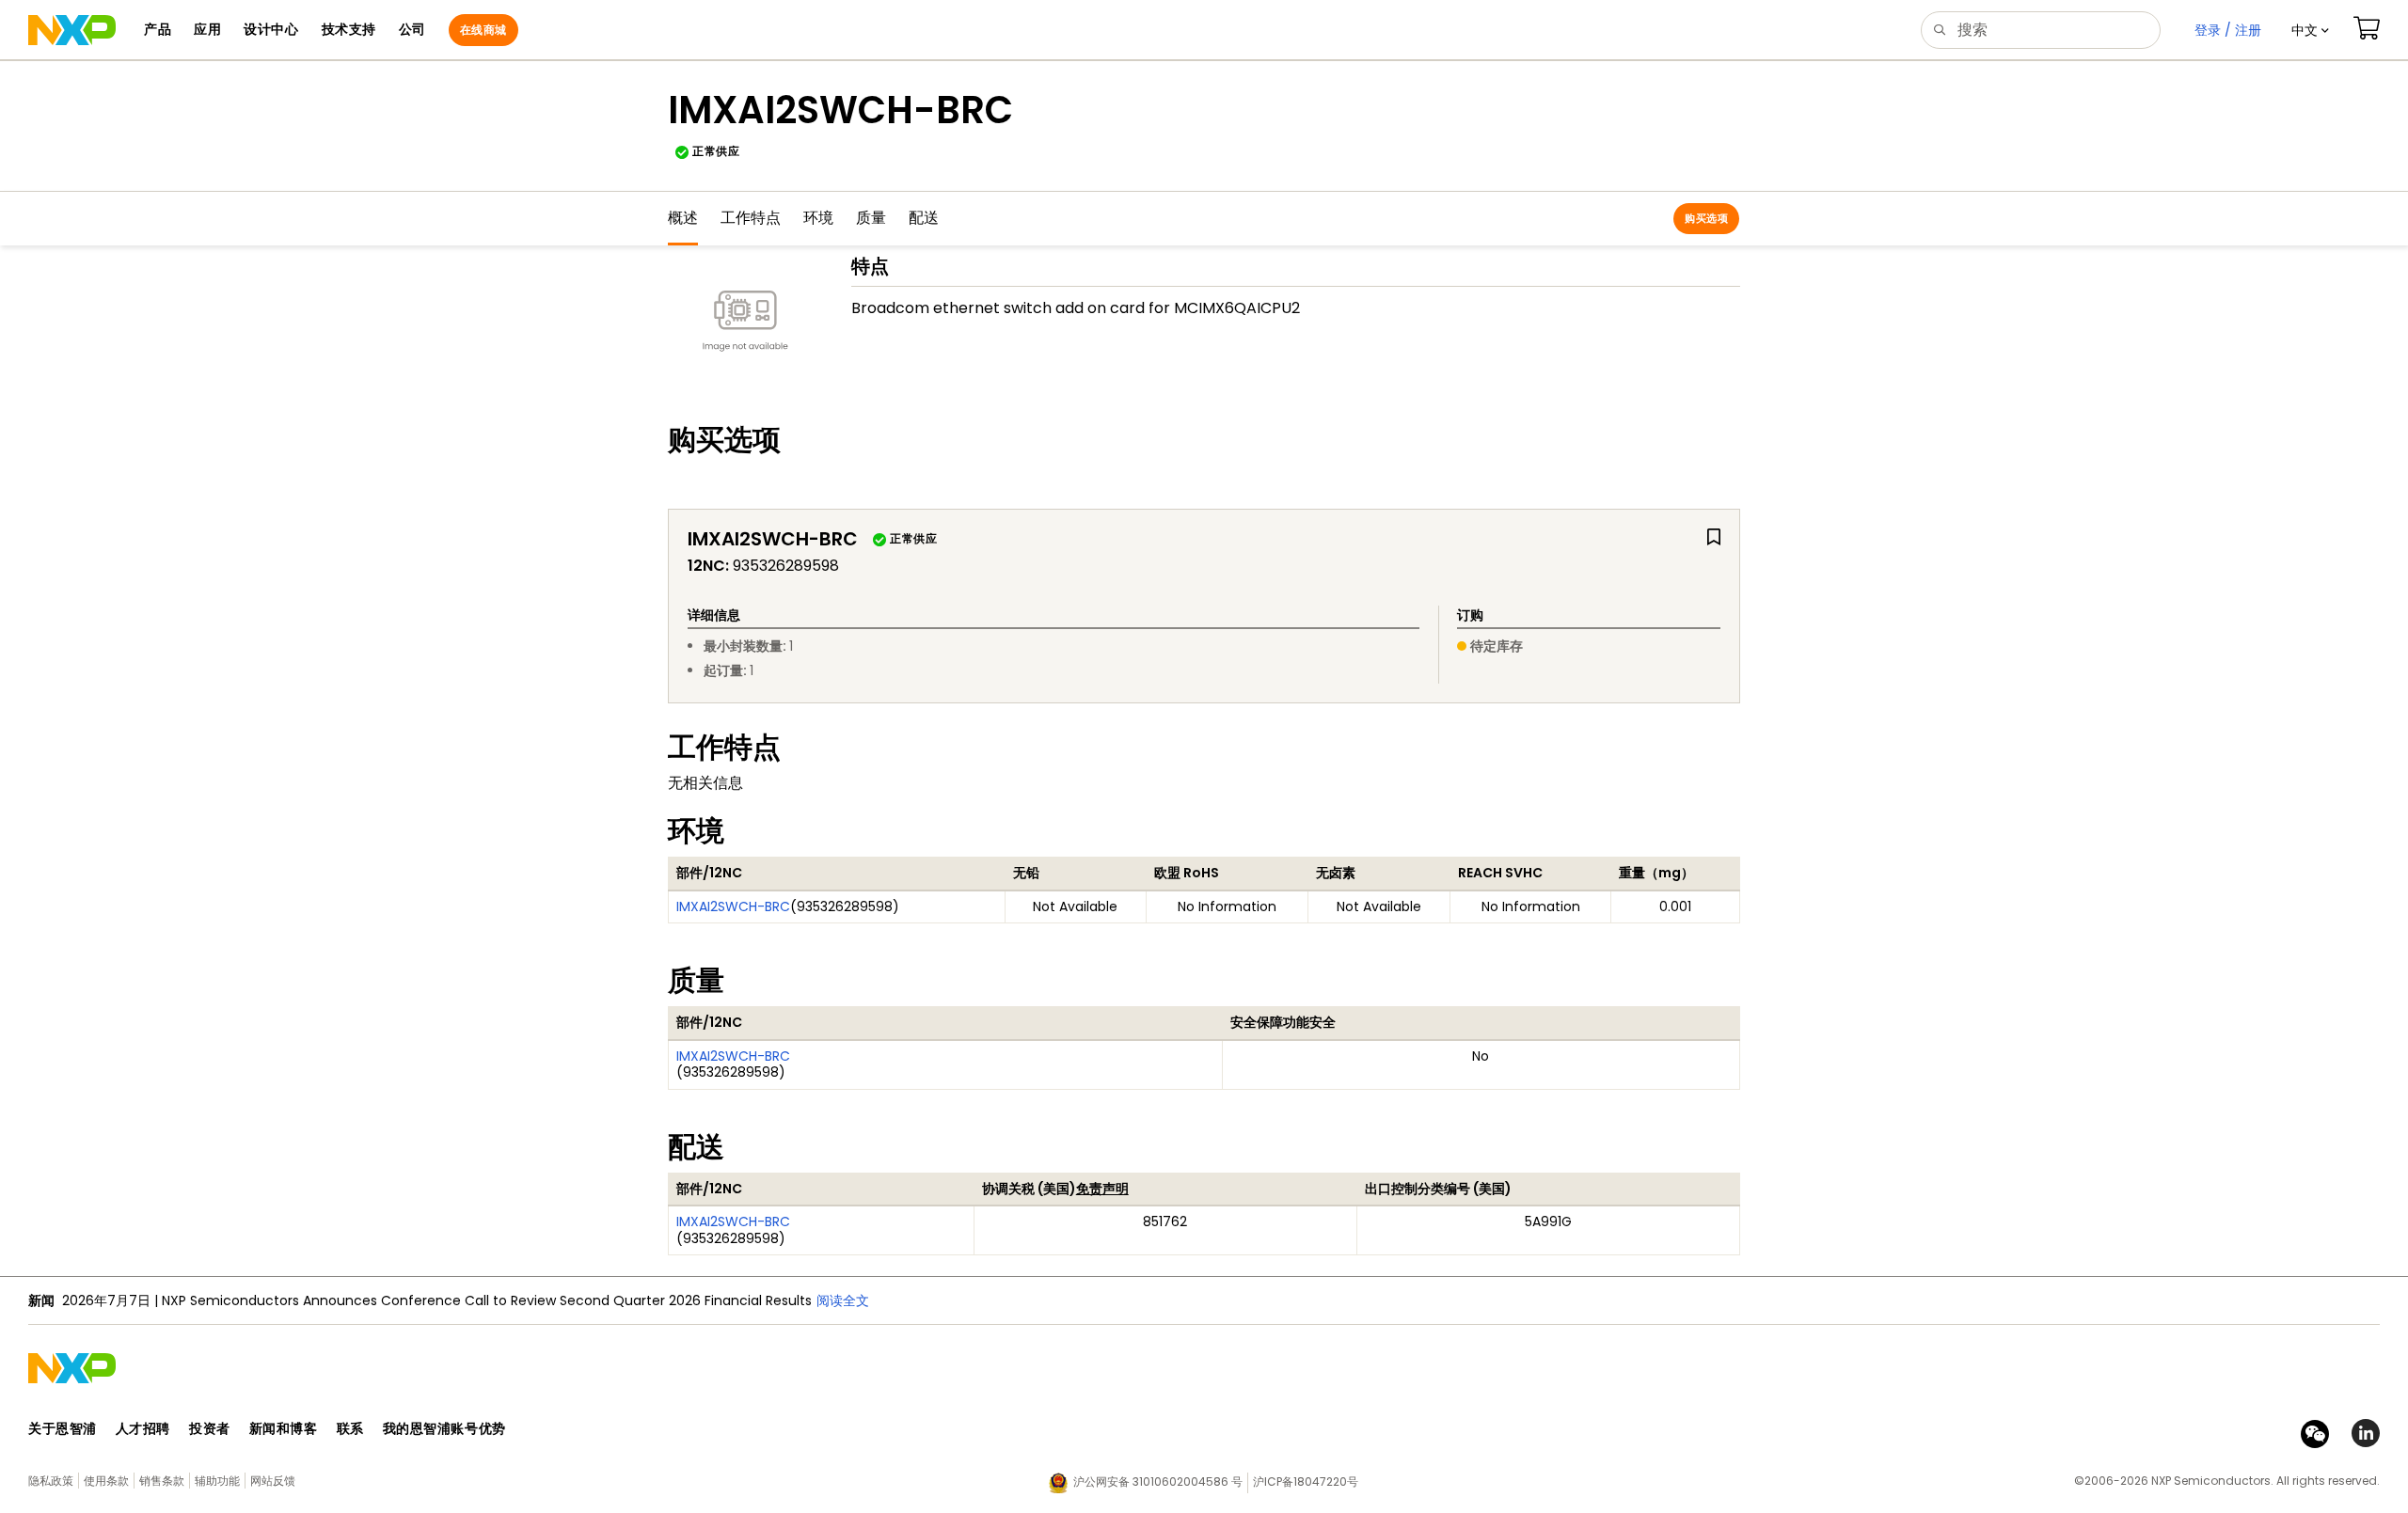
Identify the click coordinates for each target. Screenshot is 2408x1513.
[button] (2310, 30)
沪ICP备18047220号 (1306, 1481)
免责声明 (1102, 1189)
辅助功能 (217, 1481)
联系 (350, 1428)
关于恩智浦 (63, 1428)
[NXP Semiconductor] (72, 30)
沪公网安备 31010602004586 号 (1158, 1481)
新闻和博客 (284, 1428)
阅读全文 (843, 1300)
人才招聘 (143, 1428)
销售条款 (162, 1481)
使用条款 (106, 1481)
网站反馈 (273, 1481)
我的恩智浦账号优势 (444, 1428)
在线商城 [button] (483, 30)
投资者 (210, 1428)
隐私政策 (51, 1481)
